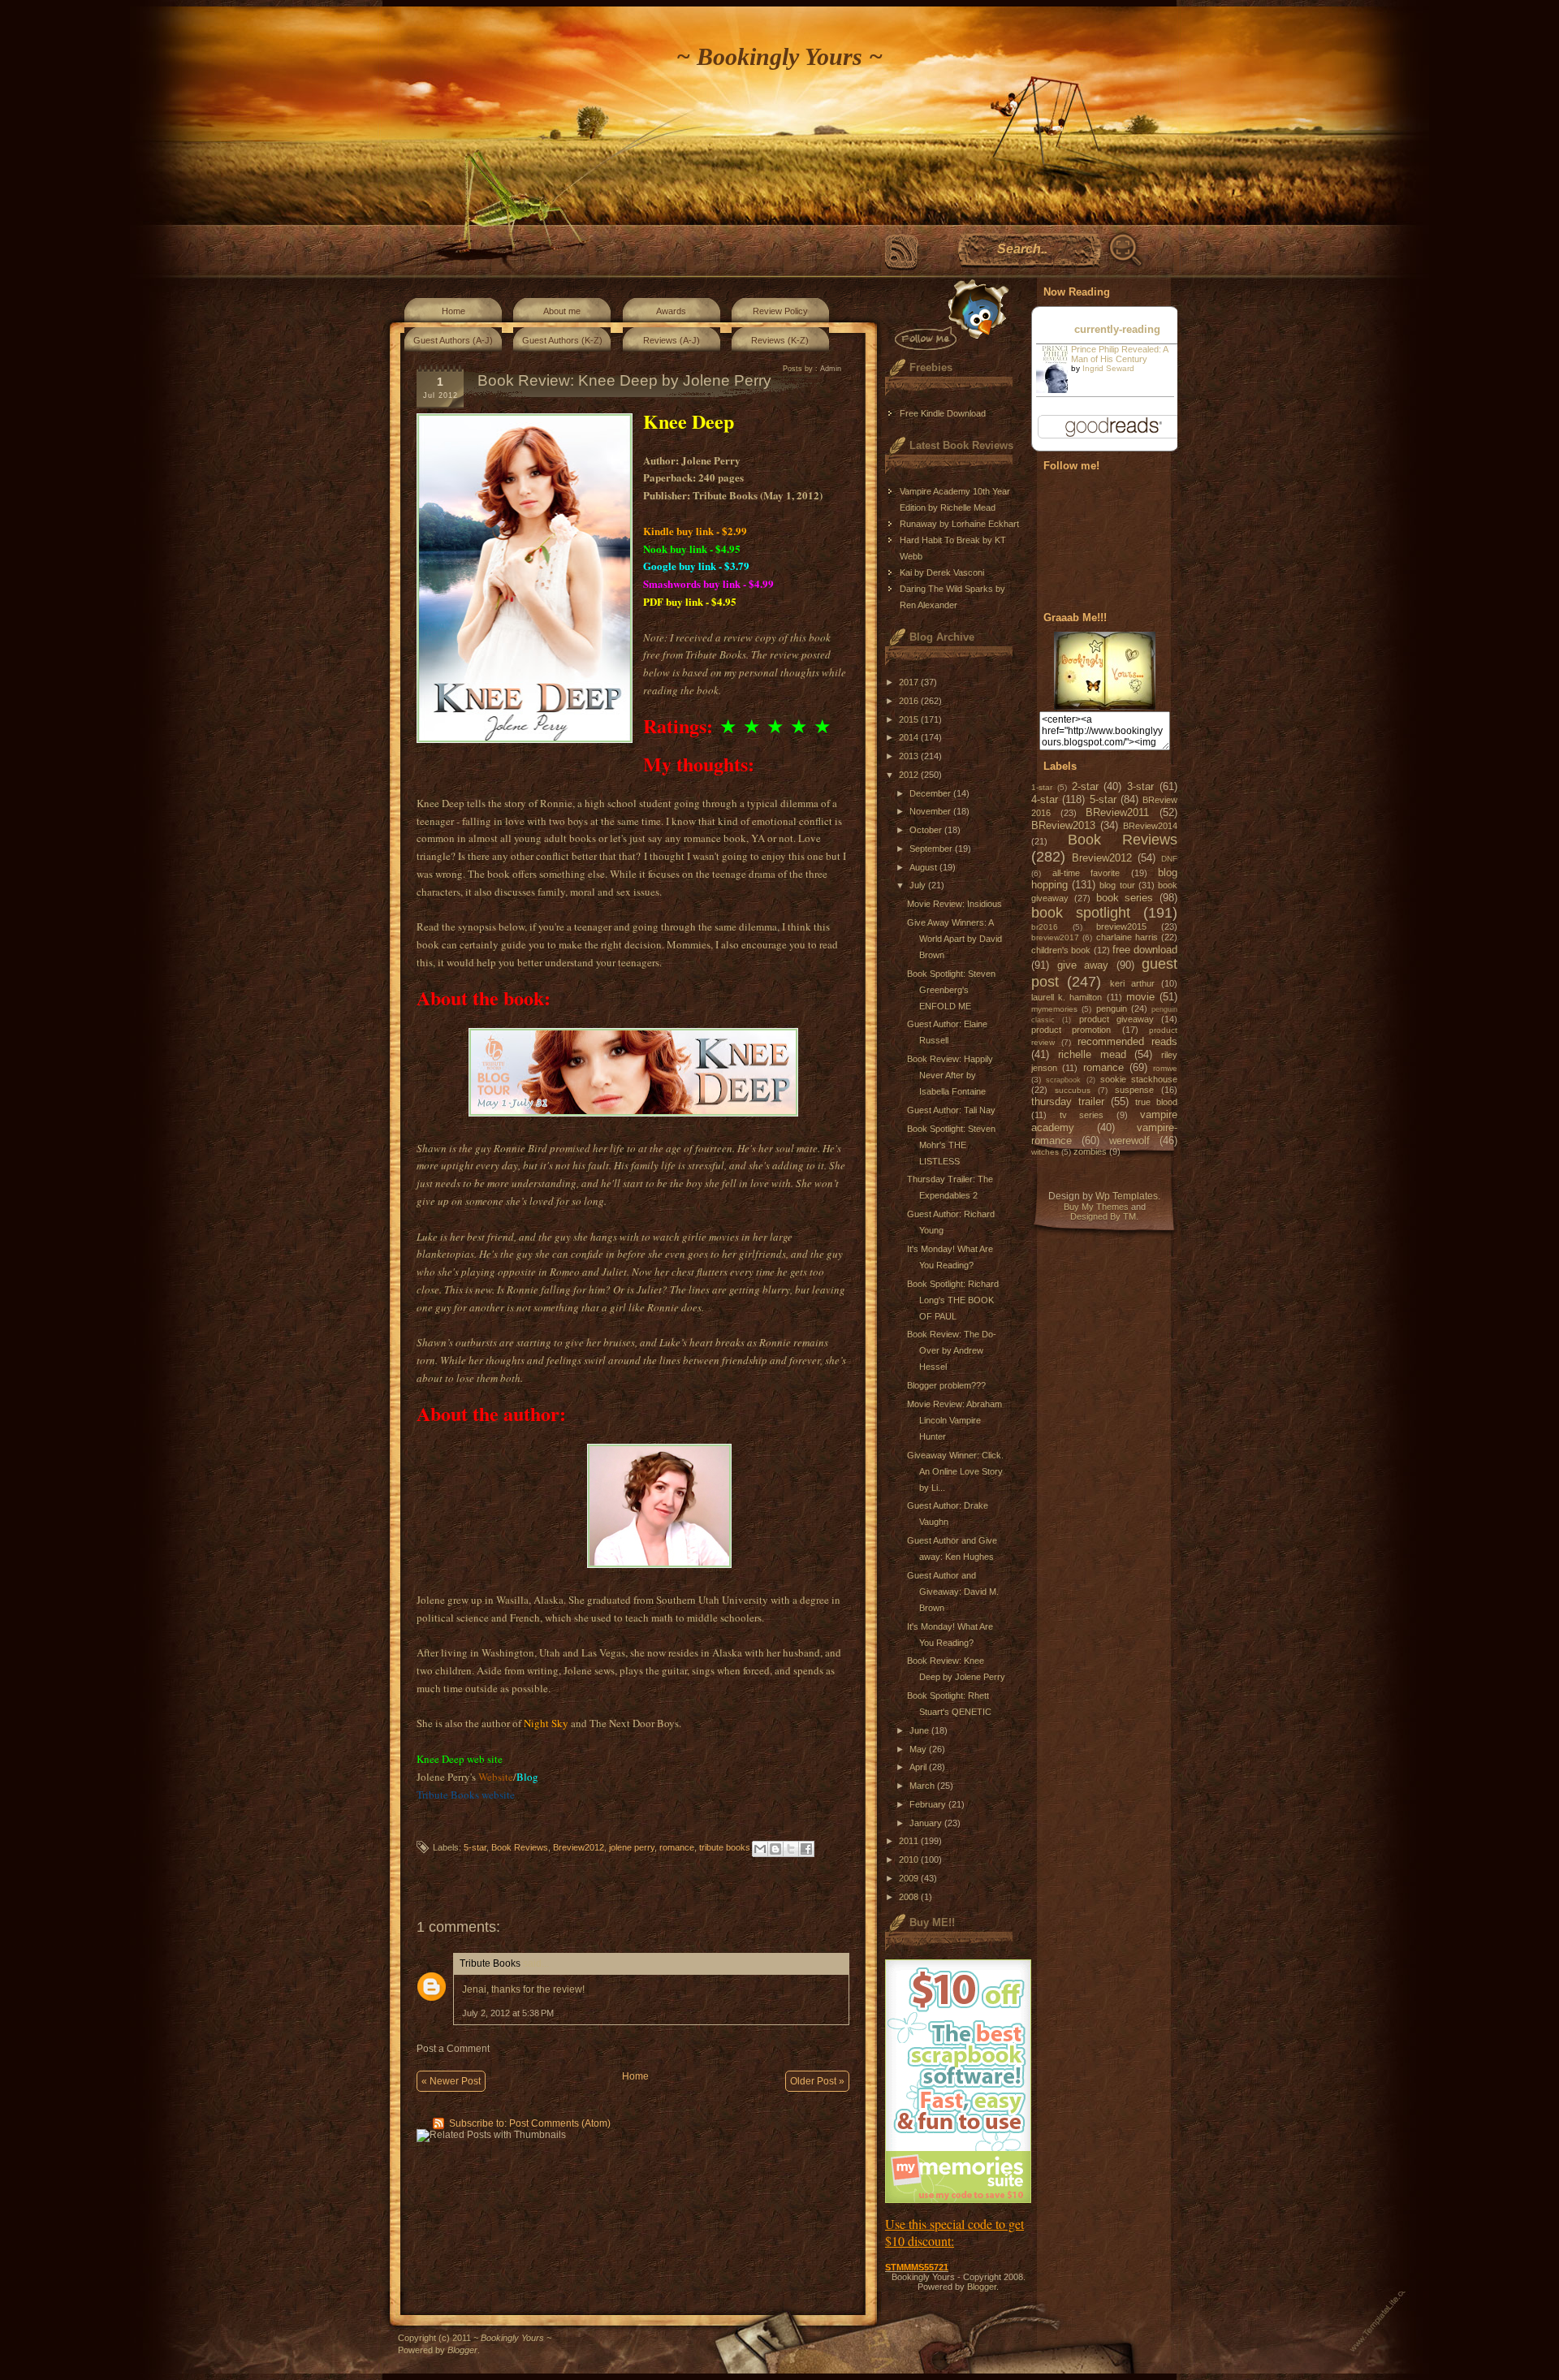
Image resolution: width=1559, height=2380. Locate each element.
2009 (910, 1878)
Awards (671, 311)
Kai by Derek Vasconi (942, 572)
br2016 (1045, 927)
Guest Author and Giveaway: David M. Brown (953, 1592)
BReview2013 (1063, 825)
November (931, 811)
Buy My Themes (1096, 1207)
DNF (1169, 859)
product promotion (1071, 1030)
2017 (910, 682)
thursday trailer (1068, 1101)
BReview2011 (1117, 812)
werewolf (1129, 1140)
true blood (1156, 1102)
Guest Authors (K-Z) (562, 340)
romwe (1165, 1068)
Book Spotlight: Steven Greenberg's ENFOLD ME (951, 990)
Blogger (982, 2287)
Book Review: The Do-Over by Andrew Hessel (952, 1350)
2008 (910, 1897)
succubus (1073, 1090)
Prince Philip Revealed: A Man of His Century (1119, 354)
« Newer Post (451, 2081)
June (920, 1730)
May (919, 1749)
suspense (1134, 1090)
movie (1140, 997)
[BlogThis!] (775, 1849)
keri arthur (1132, 983)
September (932, 849)
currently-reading (1117, 329)
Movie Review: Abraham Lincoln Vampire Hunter (954, 1420)
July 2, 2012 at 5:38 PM (508, 2013)
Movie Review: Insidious (954, 904)
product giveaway (1116, 1019)
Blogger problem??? (946, 1385)
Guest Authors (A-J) (453, 340)
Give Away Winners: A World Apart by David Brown (954, 939)
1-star (1042, 787)
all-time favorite (1086, 873)
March (923, 1786)
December (931, 793)
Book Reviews (520, 1847)
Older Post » (817, 2081)
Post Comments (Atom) (560, 2123)
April (919, 1767)
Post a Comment (453, 2049)
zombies (1090, 1151)
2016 (910, 701)
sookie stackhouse (1139, 1079)
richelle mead (1092, 1054)
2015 (910, 719)
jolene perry (632, 1847)
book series (1125, 898)
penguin (1112, 1009)
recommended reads (1127, 1041)
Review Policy (780, 311)
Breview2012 (579, 1847)
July (919, 885)
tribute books (725, 1847)
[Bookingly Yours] (1105, 706)
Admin (831, 369)
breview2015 (1121, 927)
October (927, 830)
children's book (1061, 950)
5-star (475, 1847)
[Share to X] (791, 1849)
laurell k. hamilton (1067, 997)
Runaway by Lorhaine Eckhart (959, 524)
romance (677, 1847)
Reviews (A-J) (672, 340)
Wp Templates (1127, 1196)
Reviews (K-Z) (780, 340)
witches (1045, 1152)
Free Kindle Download (943, 413)
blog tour (1117, 885)
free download (1145, 950)
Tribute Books (490, 1963)
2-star (1085, 786)
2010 (910, 1860)
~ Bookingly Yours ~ (779, 56)
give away (1083, 965)
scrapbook (1063, 1080)
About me (562, 311)
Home (453, 311)
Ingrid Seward (1108, 368)
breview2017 (1055, 937)
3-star (1140, 786)
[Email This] (760, 1849)
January (927, 1823)
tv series (1082, 1115)
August (924, 867)
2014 (910, 737)
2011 (910, 1841)
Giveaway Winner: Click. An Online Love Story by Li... (955, 1471)
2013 (910, 756)
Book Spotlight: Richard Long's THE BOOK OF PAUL (953, 1300)
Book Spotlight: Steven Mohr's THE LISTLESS (951, 1145)
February (929, 1804)
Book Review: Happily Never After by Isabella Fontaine (950, 1075)
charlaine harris (1127, 937)
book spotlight (1081, 913)
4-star (1045, 799)
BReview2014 (1150, 826)
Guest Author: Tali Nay (951, 1110)
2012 (910, 775)
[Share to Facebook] (806, 1849)
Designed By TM (1103, 1216)
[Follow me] (948, 315)
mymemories (1054, 1009)
